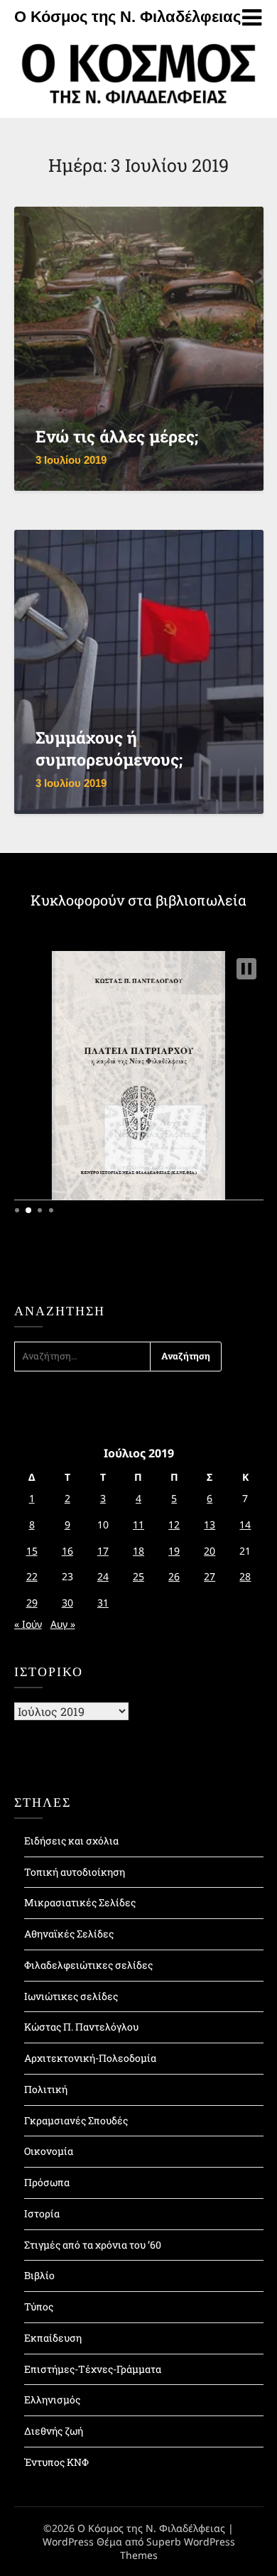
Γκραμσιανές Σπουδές (76, 2120)
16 (67, 1551)
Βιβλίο (39, 2275)
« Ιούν (28, 1624)
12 (174, 1525)
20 (210, 1551)
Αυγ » (63, 1624)
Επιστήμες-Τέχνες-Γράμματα (93, 2369)
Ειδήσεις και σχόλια (71, 1841)
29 (32, 1603)
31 (103, 1603)
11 (138, 1525)
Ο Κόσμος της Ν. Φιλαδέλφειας (127, 17)
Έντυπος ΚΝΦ (56, 2462)
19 (174, 1551)
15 (32, 1551)
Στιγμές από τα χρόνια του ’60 (93, 2245)
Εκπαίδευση (53, 2338)
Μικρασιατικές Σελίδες (80, 1902)
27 (210, 1576)
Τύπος (39, 2306)
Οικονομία (49, 2151)
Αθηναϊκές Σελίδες (69, 1934)
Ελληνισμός (52, 2400)
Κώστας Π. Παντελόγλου (81, 2027)
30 (67, 1603)
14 (245, 1525)
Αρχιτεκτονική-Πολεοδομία (90, 2058)
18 (138, 1551)
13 (210, 1525)
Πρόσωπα (47, 2182)
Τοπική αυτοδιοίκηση (75, 1872)
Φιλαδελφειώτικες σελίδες (88, 1965)
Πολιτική (46, 2089)
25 (138, 1576)
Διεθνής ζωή (54, 2431)
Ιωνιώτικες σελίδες (71, 1996)
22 (32, 1576)
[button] (246, 969)
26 (174, 1576)
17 (103, 1551)
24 (103, 1576)
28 (245, 1576)
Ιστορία (42, 2213)
